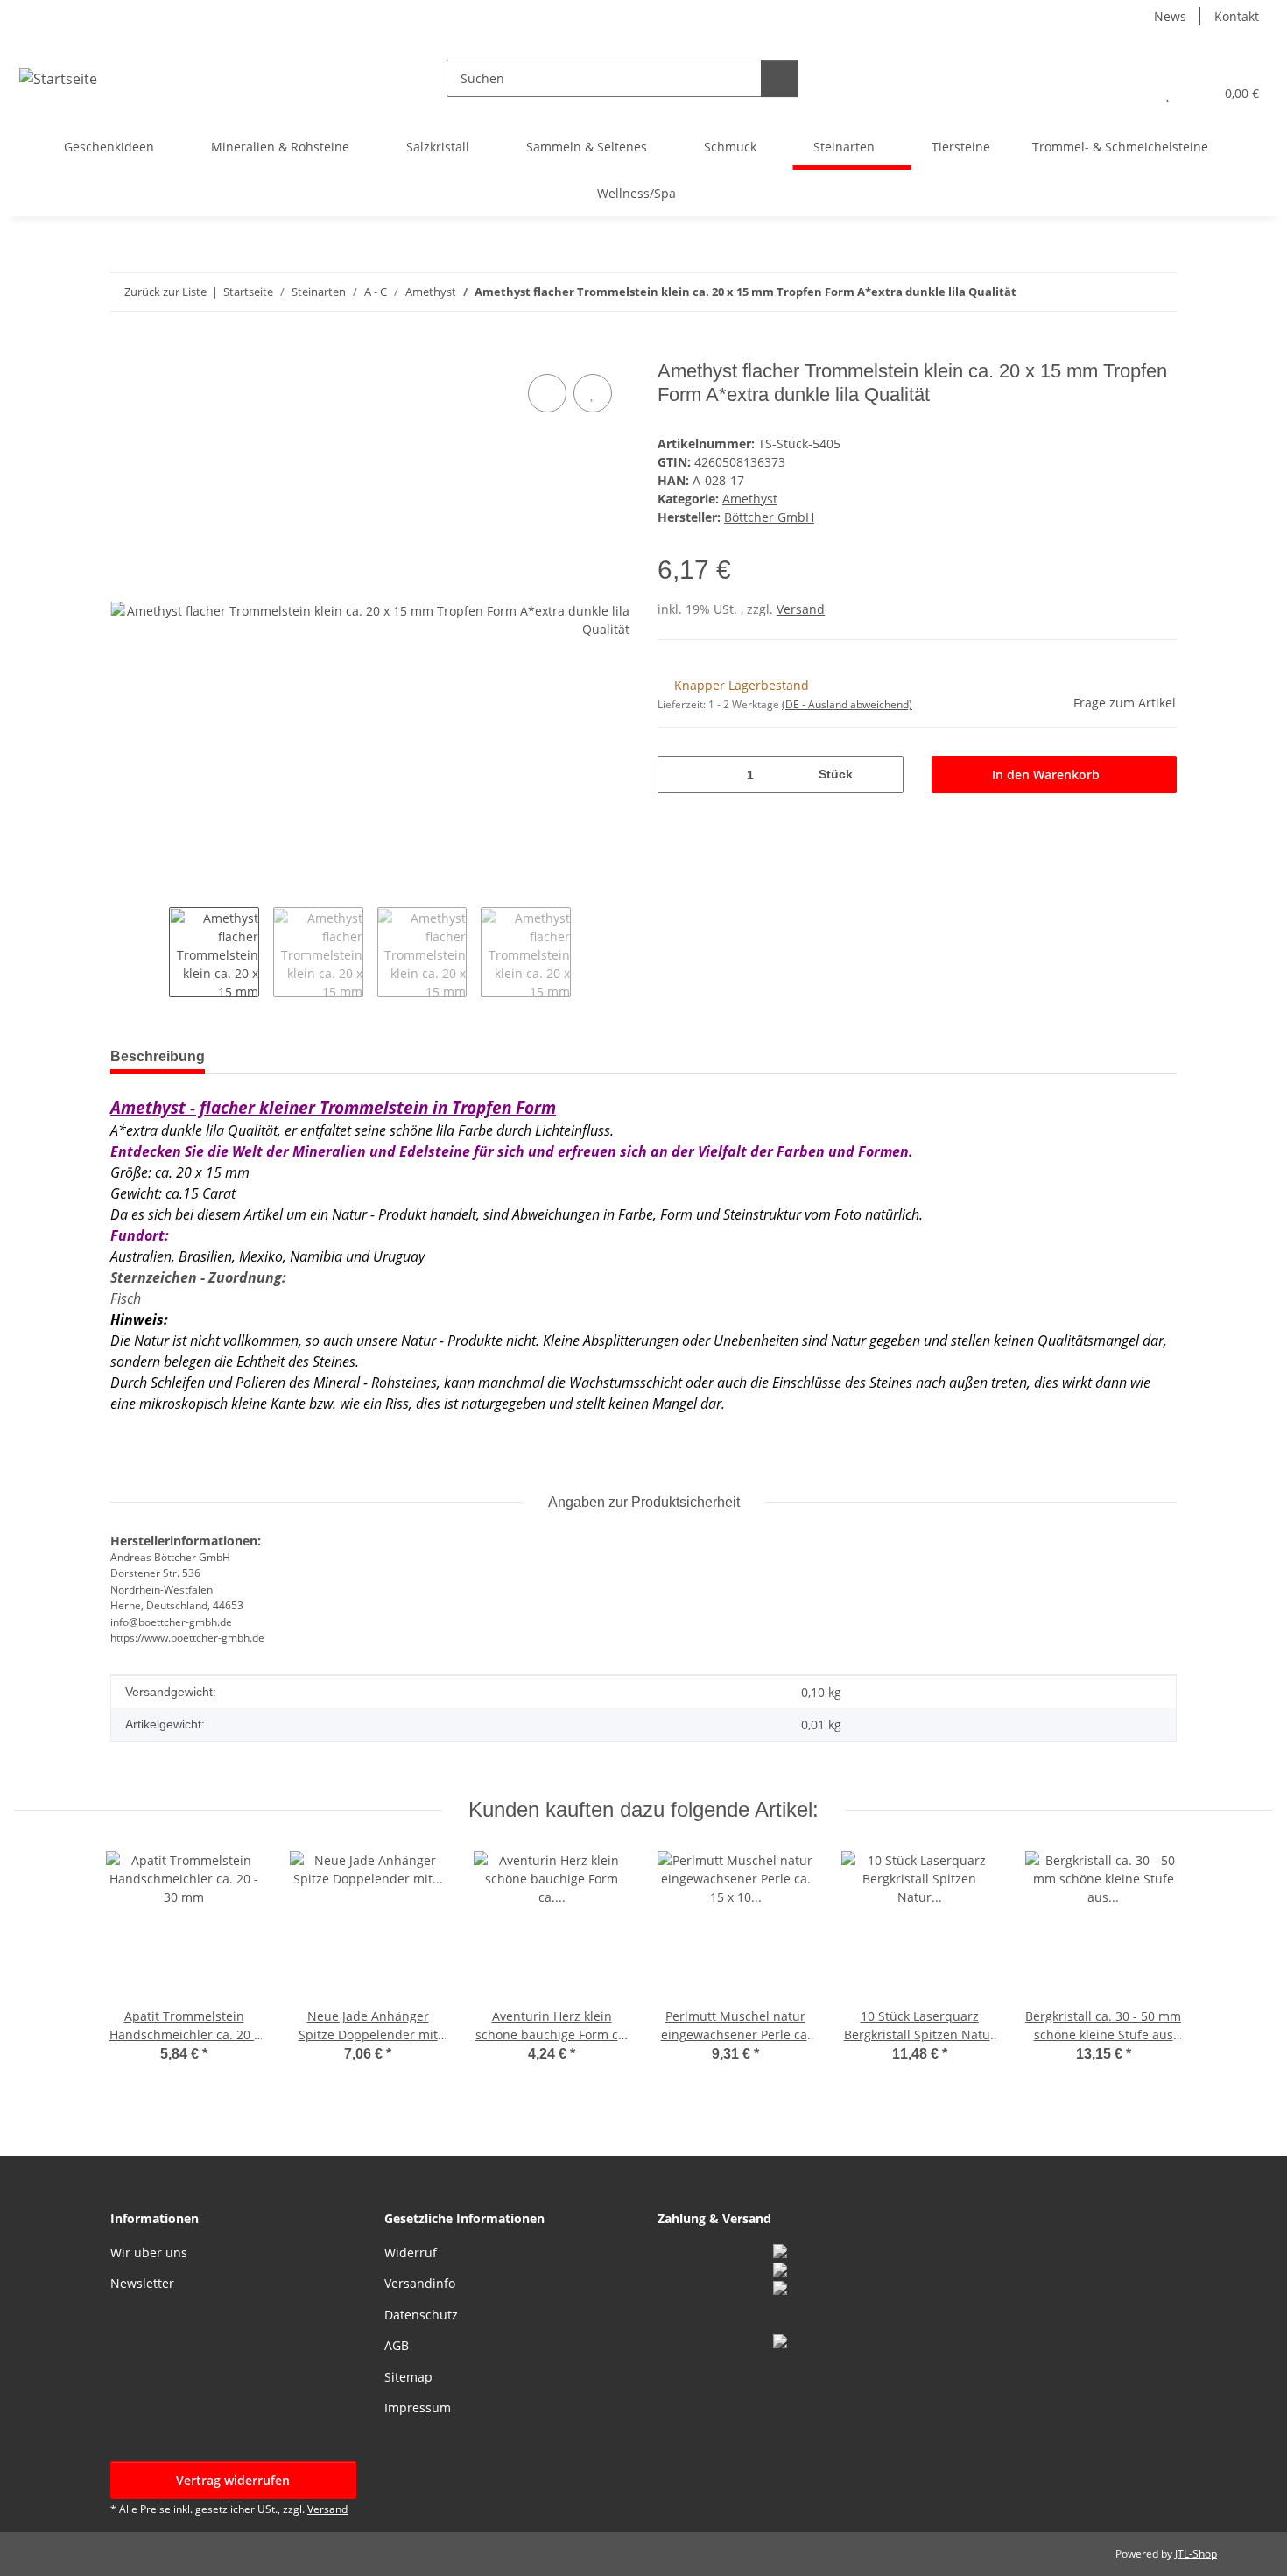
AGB (397, 2345)
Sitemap (408, 2377)
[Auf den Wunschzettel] (593, 393)
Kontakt (1237, 16)
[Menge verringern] (677, 774)
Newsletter (142, 2283)
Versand (801, 609)
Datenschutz (421, 2315)
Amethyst (750, 499)
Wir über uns (149, 2252)
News (1170, 16)
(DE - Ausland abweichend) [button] (847, 704)
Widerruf (411, 2252)
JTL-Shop (1196, 2554)
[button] (1132, 93)
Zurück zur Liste (165, 292)
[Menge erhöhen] (884, 774)
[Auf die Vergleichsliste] (547, 393)
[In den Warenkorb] (124, 350)
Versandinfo (420, 2283)
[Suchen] (780, 78)
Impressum (418, 2407)
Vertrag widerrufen (233, 2480)
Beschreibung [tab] (158, 1056)
